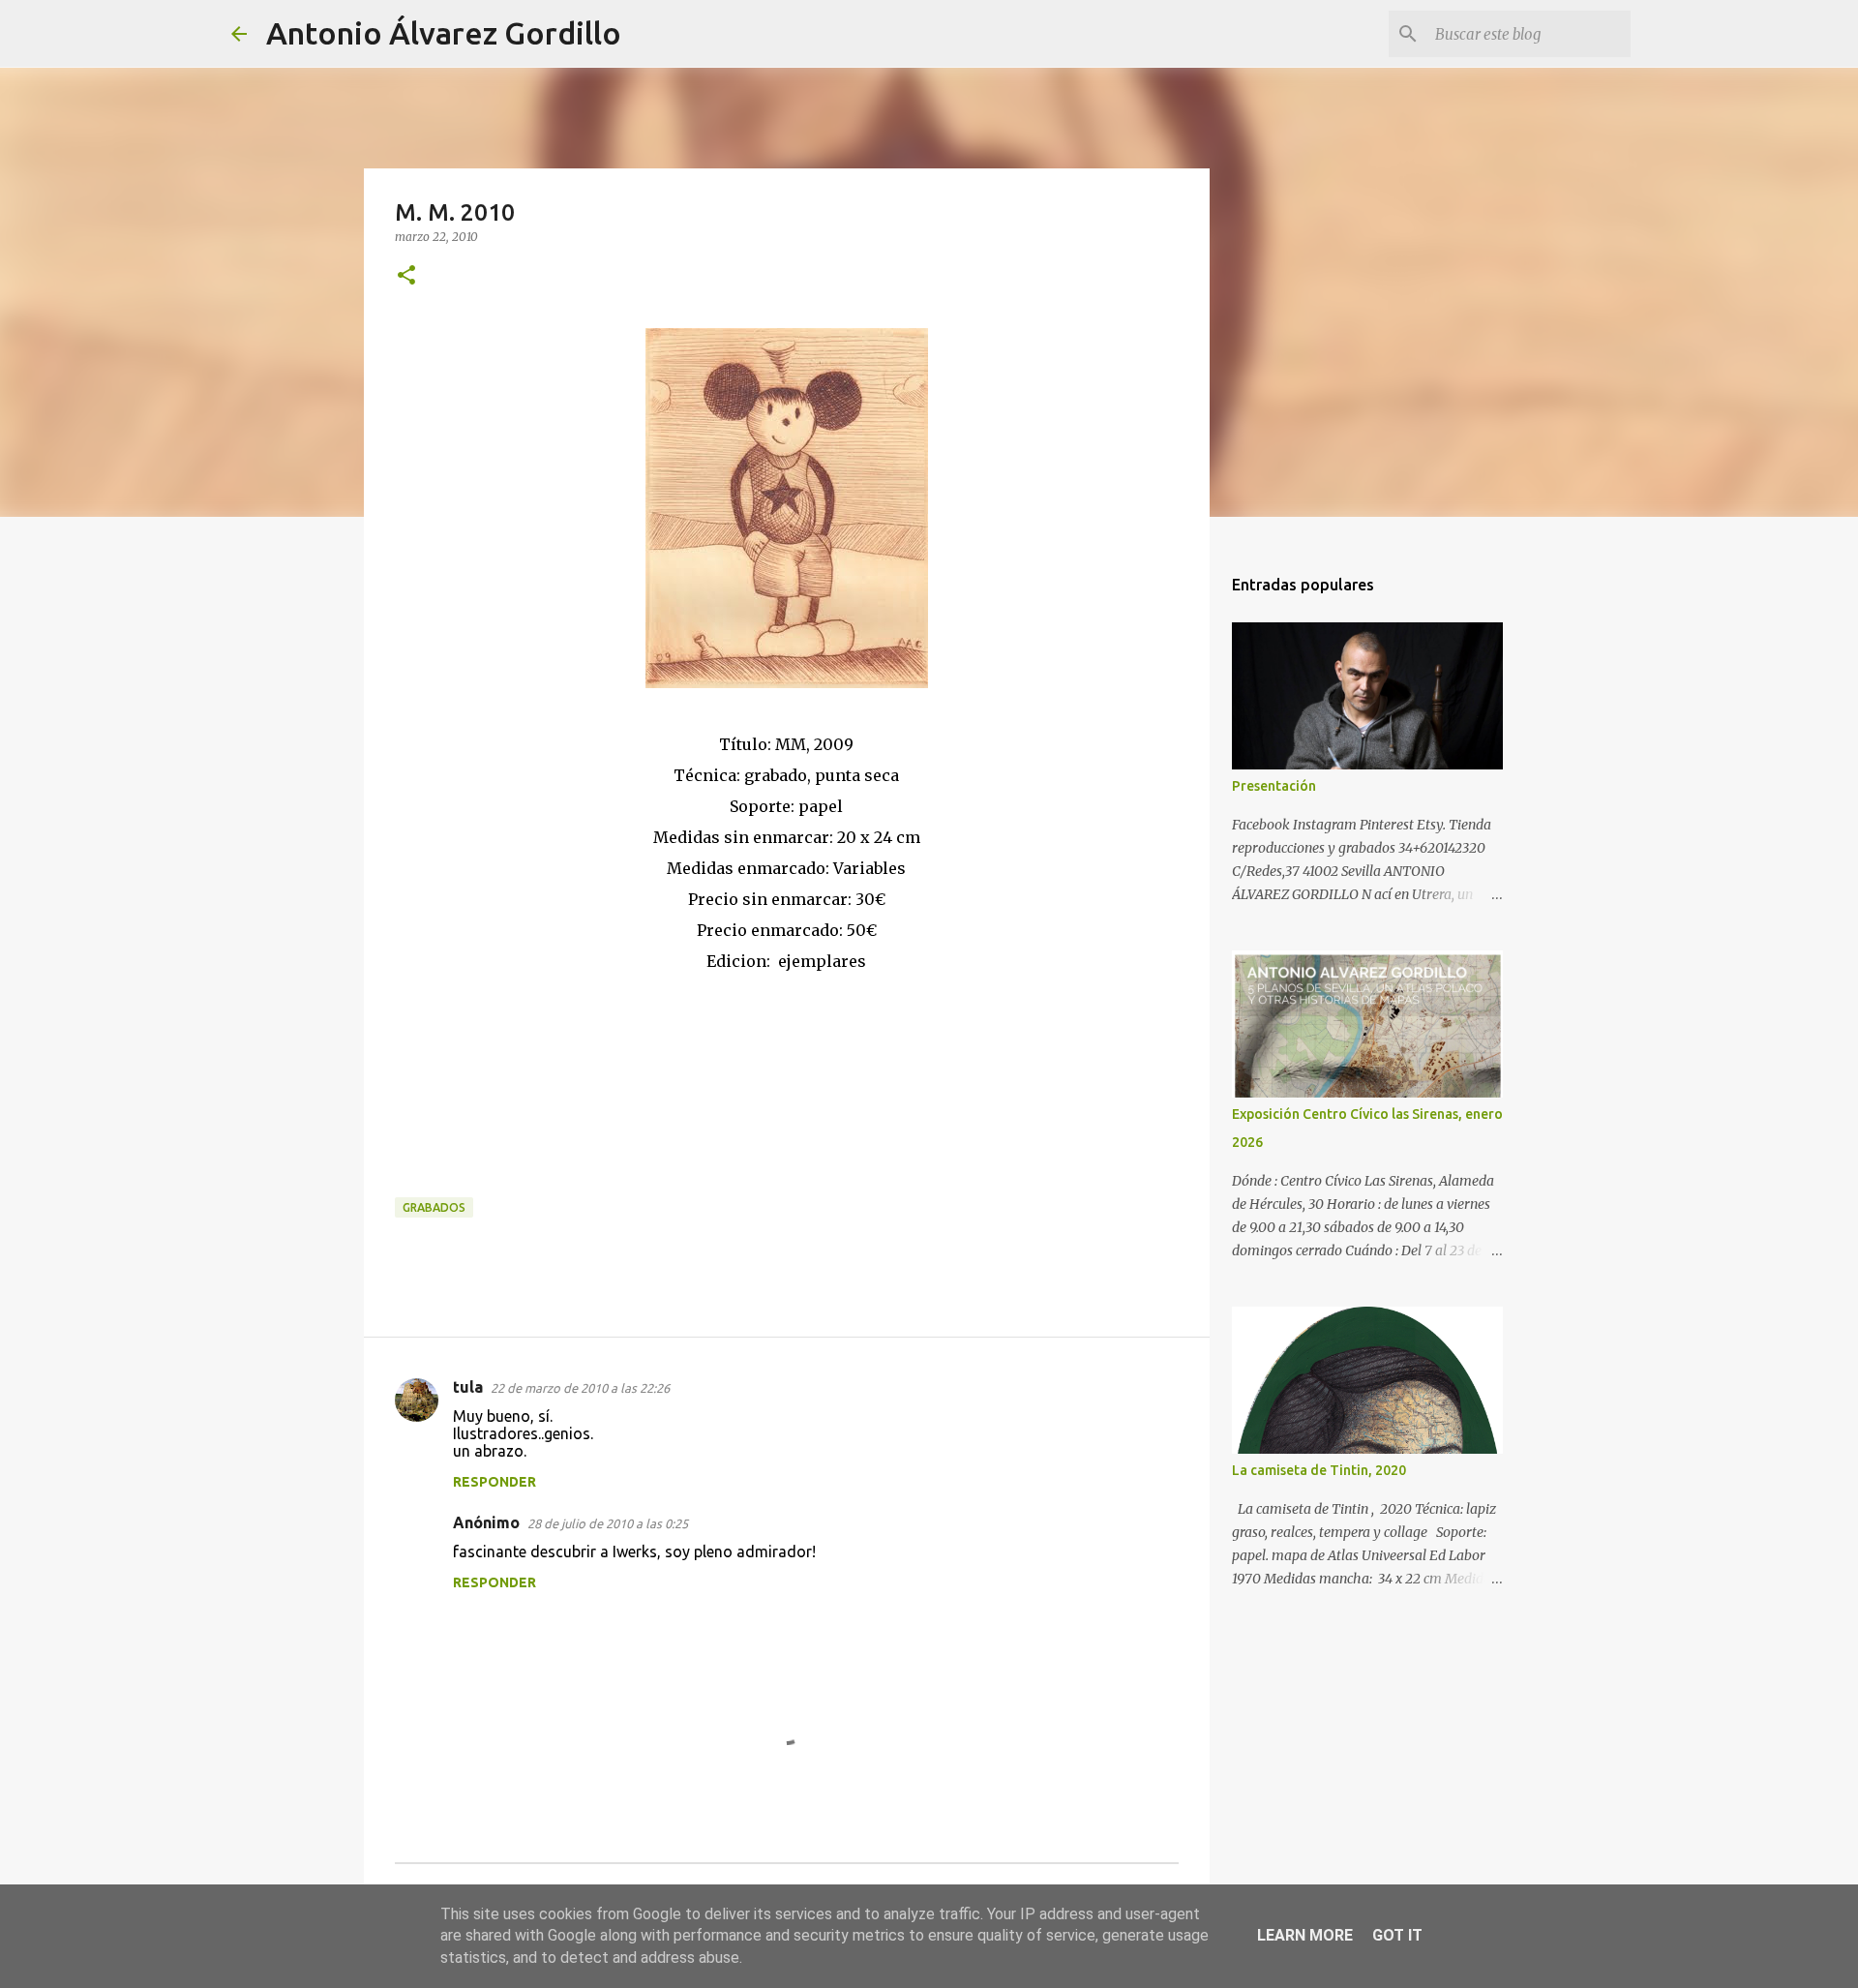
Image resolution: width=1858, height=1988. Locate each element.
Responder (494, 1482)
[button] (406, 276)
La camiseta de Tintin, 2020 (1319, 1470)
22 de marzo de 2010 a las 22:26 (580, 1388)
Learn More (1305, 1935)
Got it (1397, 1935)
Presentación (1274, 786)
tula (468, 1387)
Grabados (434, 1207)
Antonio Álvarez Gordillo (444, 33)
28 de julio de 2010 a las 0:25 (608, 1523)
